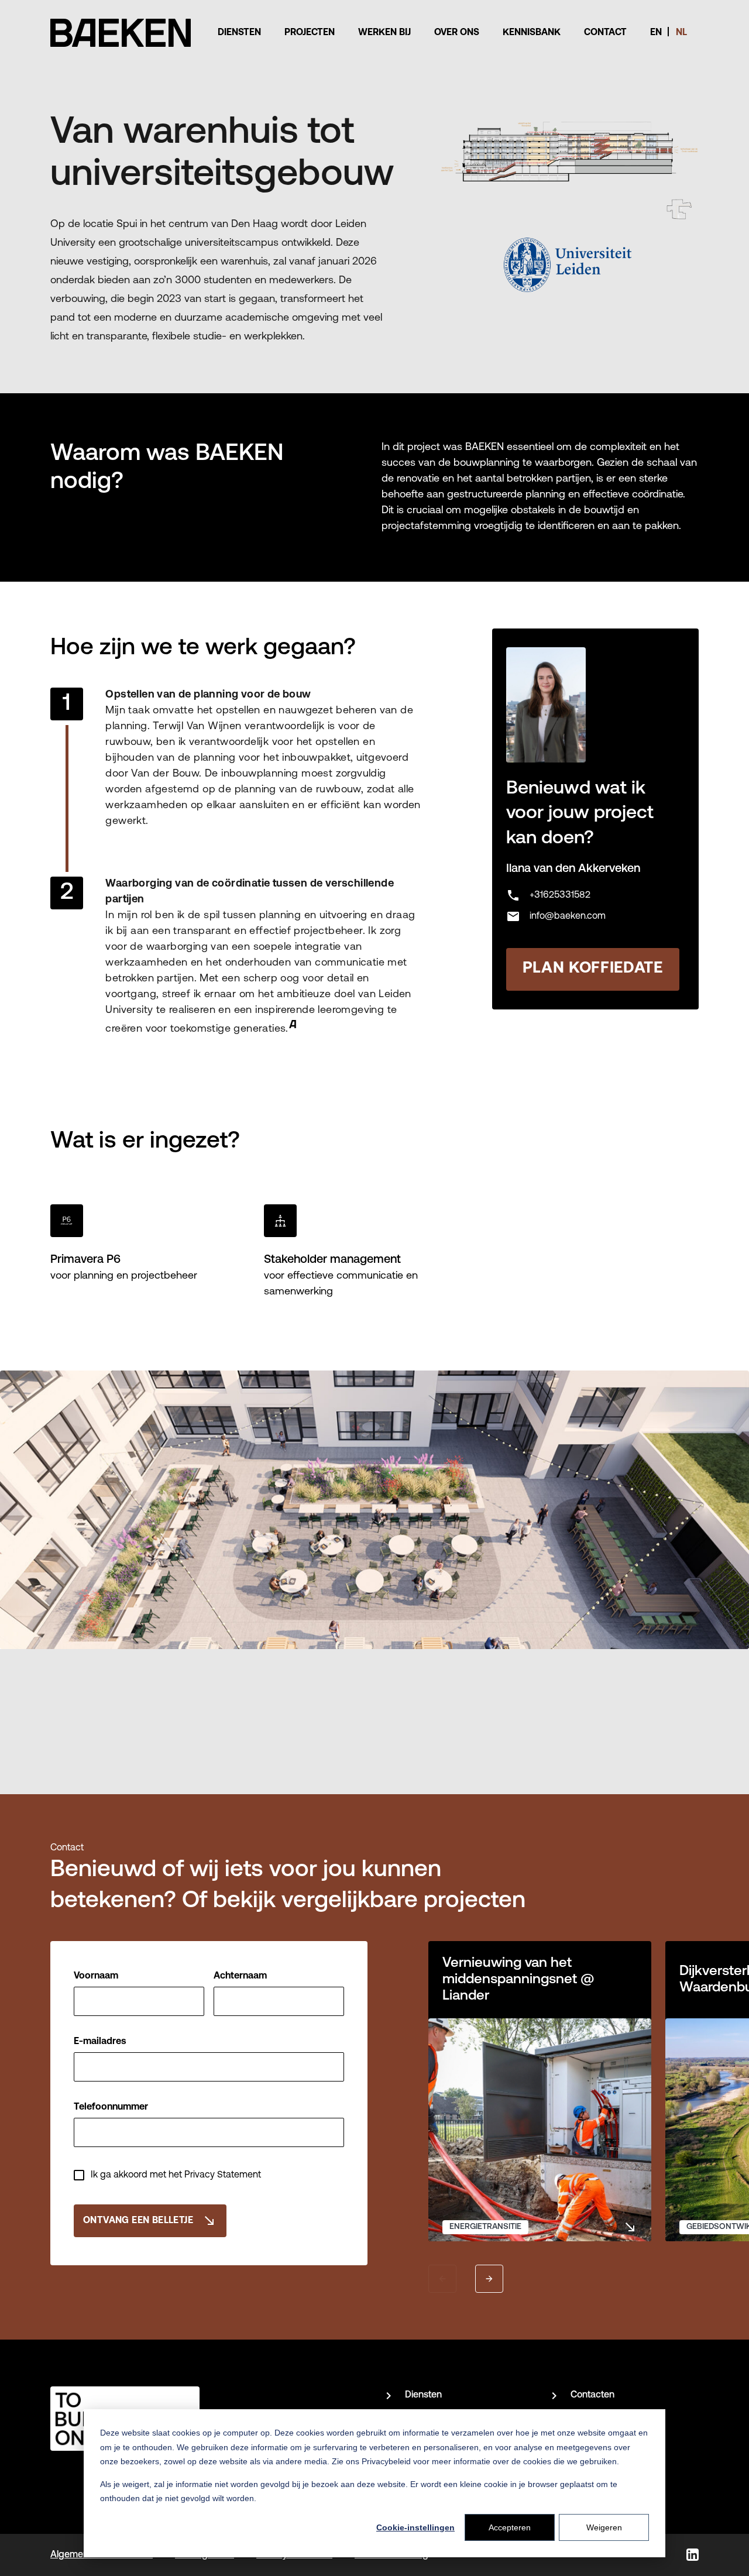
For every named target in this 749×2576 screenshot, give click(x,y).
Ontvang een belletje (150, 2221)
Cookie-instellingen (415, 2527)
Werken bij (384, 33)
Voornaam (96, 1976)
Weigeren (604, 2527)
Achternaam (240, 1976)
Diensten (239, 33)
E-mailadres (100, 2042)
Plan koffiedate (593, 969)
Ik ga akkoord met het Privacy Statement (176, 2175)
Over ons (457, 33)
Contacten (592, 2395)
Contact (605, 33)
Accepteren (510, 2527)
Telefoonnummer (111, 2107)
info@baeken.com (556, 916)
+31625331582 (548, 895)
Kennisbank (532, 33)
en (656, 33)
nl (681, 33)
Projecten (310, 33)
